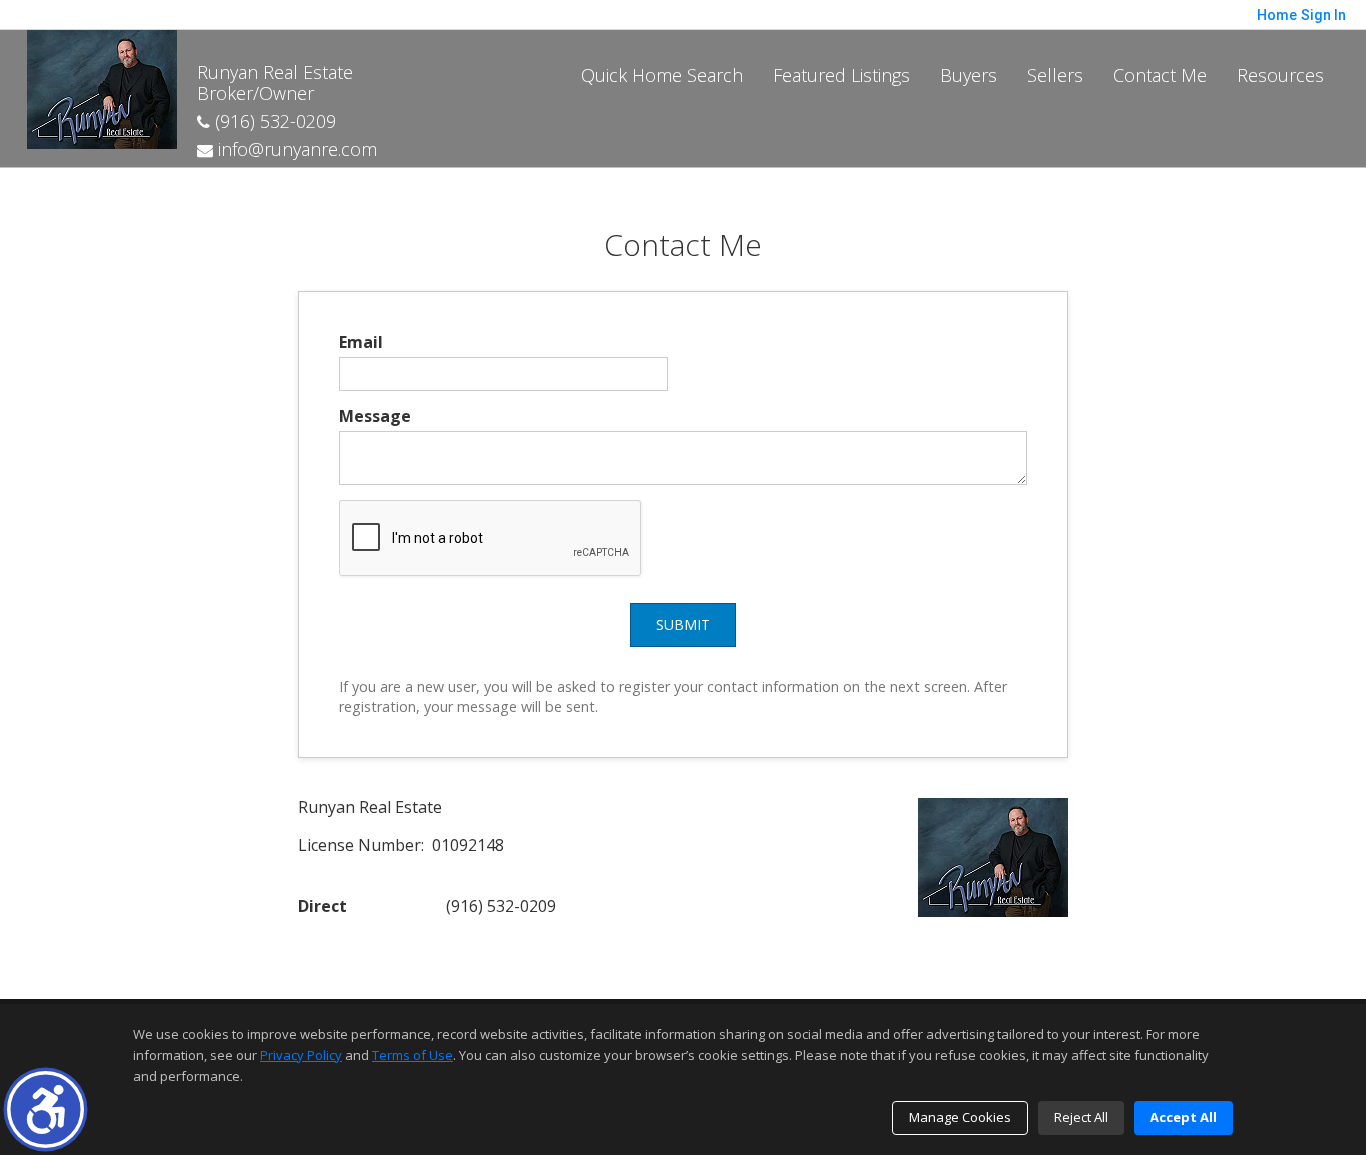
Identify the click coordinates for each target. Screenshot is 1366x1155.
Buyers (968, 75)
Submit (683, 624)
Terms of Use (412, 1055)
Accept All (1183, 1117)
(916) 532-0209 (273, 121)
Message (375, 416)
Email (361, 342)
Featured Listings (841, 75)
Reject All (1081, 1117)
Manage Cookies (960, 1117)
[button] (45, 1109)
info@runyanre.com (295, 149)
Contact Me (1160, 75)
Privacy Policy (301, 1055)
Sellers (1055, 75)
